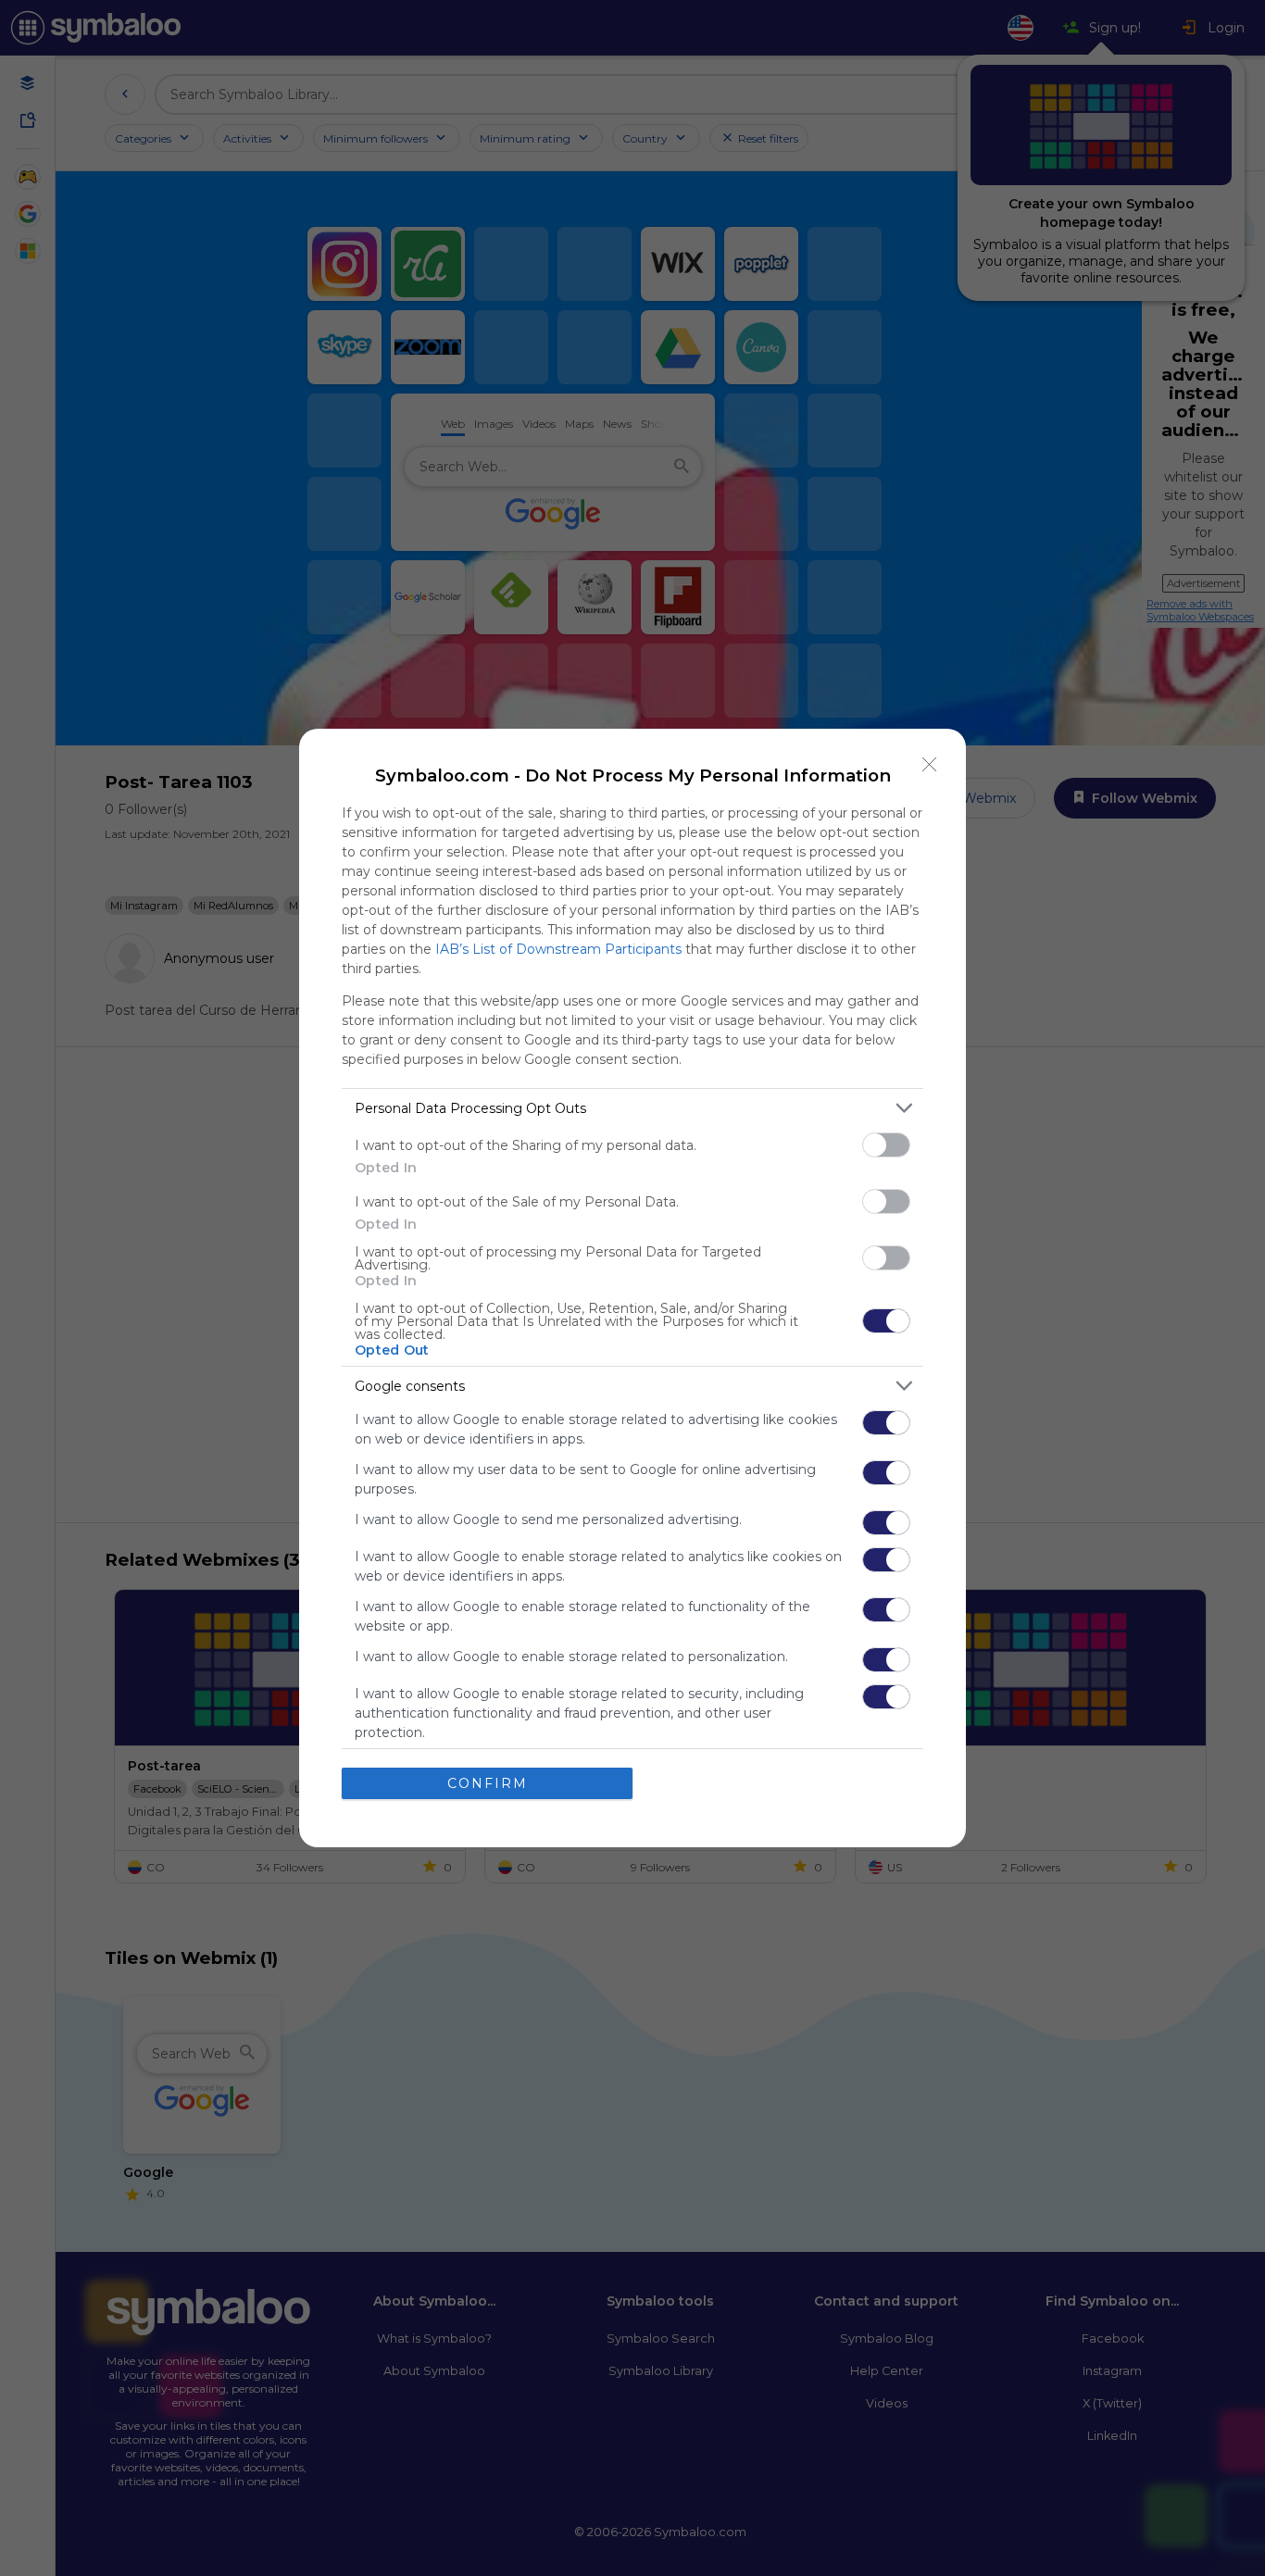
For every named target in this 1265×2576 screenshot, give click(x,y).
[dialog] (632, 1288)
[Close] (930, 765)
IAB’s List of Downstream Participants (558, 949)
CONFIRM (488, 1783)
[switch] (886, 1145)
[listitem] (632, 1108)
